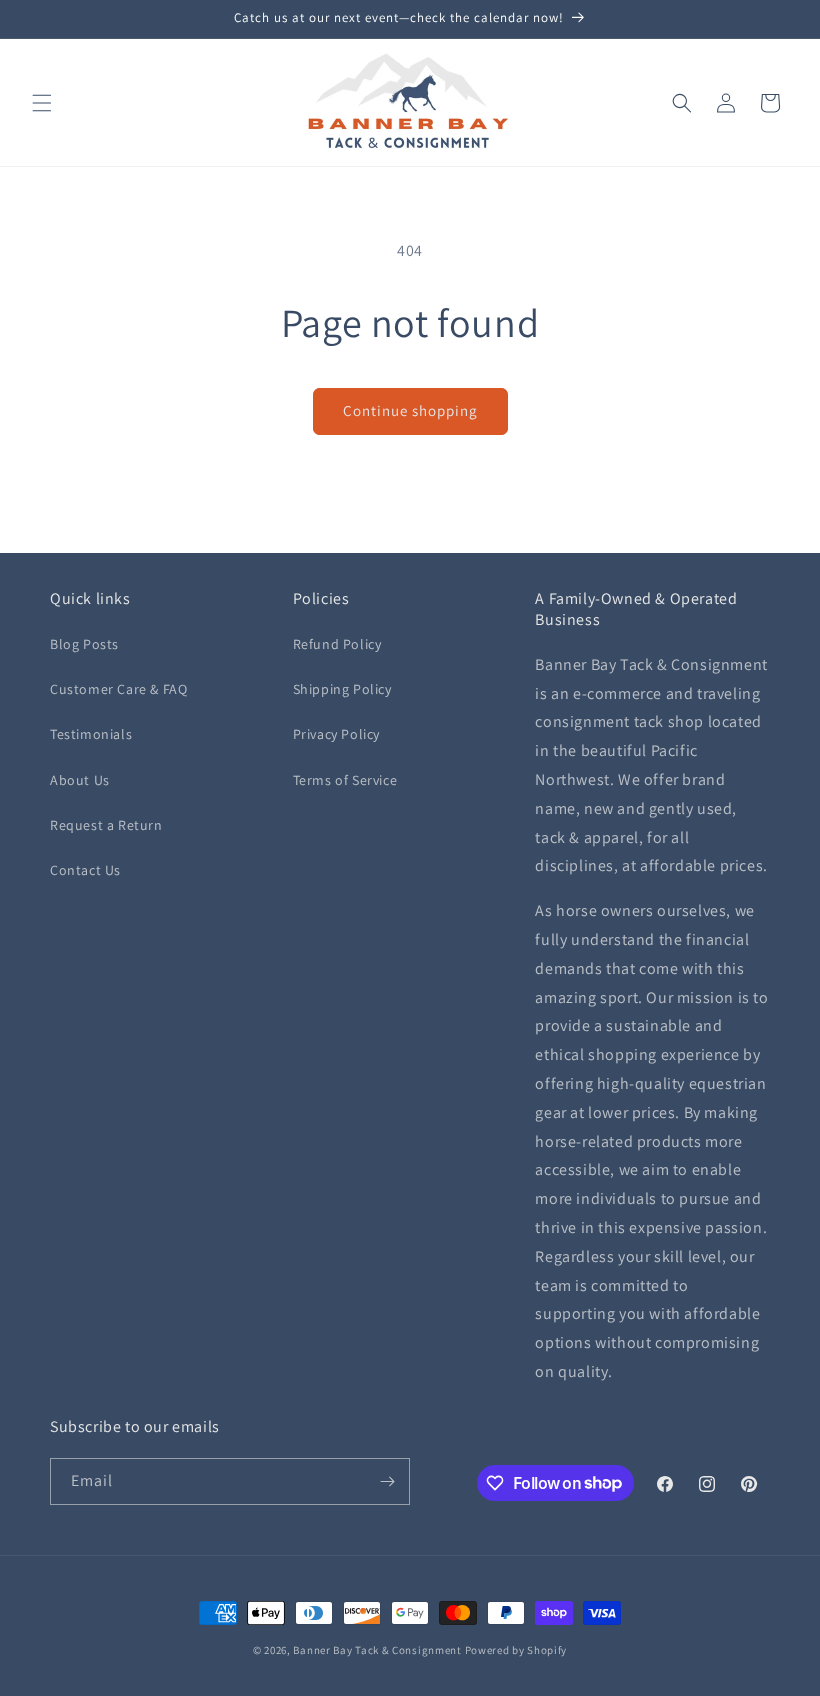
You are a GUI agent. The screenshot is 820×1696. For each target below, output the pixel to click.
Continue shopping (410, 410)
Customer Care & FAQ (118, 689)
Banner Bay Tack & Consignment (377, 1650)
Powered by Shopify (516, 1650)
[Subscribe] (387, 1481)
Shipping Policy (342, 689)
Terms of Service (345, 780)
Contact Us (85, 870)
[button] (42, 103)
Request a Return (106, 825)
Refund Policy (337, 644)
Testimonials (91, 734)
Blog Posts (84, 644)
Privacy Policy (336, 734)
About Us (80, 780)
